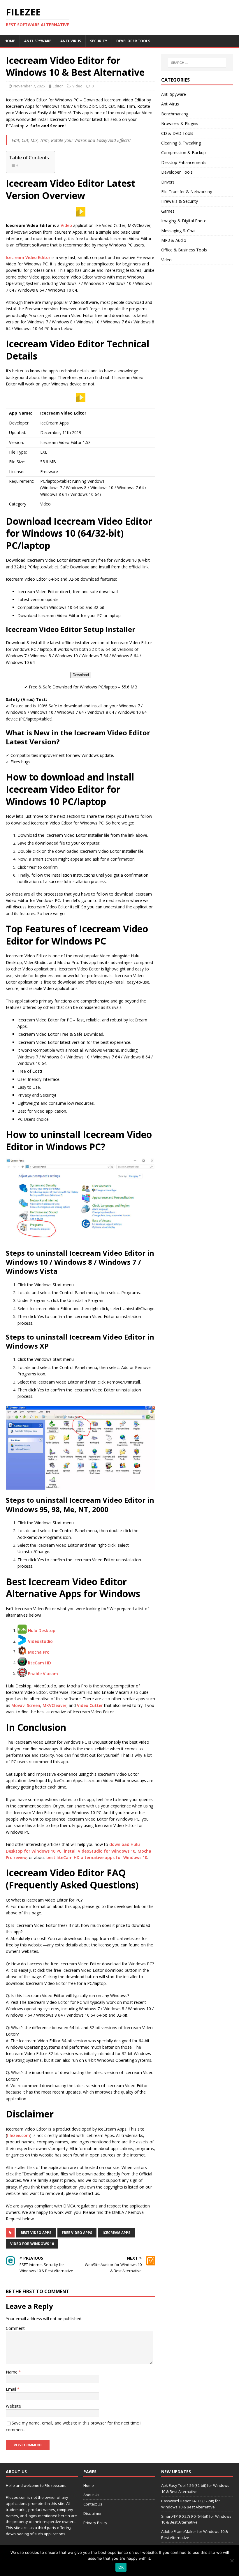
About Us (91, 2495)
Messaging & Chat (179, 231)
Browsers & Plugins (180, 123)
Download (81, 675)
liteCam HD (39, 1663)
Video (77, 86)
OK (121, 2567)
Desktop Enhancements (184, 162)
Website (13, 2406)
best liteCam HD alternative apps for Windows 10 (97, 1857)
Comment (15, 2328)
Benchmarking (175, 114)
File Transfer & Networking (187, 192)
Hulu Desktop (42, 1630)
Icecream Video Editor (28, 257)
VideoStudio (40, 1641)
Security (99, 41)
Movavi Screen (26, 1705)
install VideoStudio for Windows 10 (100, 1851)
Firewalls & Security (180, 201)
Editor (58, 86)
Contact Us (93, 2504)
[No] (232, 2561)
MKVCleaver (55, 1705)
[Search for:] (197, 63)
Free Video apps (77, 2233)
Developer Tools (133, 41)
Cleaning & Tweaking (181, 143)
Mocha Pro (39, 1652)
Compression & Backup (183, 153)
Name (12, 2372)
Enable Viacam (43, 1673)
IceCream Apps (116, 2233)
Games (168, 211)
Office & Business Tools (184, 250)
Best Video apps (36, 2233)
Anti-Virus (71, 41)
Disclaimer (93, 2513)
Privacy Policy (95, 2523)
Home (10, 41)
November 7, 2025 (29, 86)
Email (12, 2389)
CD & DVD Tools (177, 133)
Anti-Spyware (38, 41)
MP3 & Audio (174, 240)
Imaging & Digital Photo (184, 221)
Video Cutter (90, 1705)
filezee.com (19, 2135)
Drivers (168, 182)
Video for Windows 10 (32, 2244)
